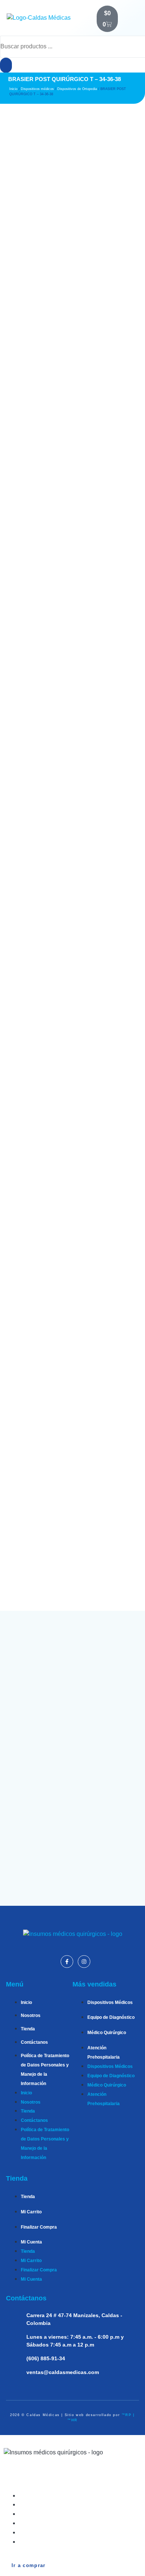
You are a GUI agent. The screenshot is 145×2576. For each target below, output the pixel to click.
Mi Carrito (31, 2212)
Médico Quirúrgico (107, 2033)
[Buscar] (6, 65)
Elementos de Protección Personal (74, 2542)
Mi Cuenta (31, 2242)
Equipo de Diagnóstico (111, 2017)
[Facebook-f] (67, 1962)
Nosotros (31, 2015)
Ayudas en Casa (48, 2532)
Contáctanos (34, 2042)
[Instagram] (84, 1962)
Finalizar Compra (39, 2227)
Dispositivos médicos (37, 89)
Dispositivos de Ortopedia (77, 89)
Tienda (28, 2029)
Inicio (13, 89)
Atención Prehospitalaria (60, 2523)
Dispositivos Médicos (110, 2002)
